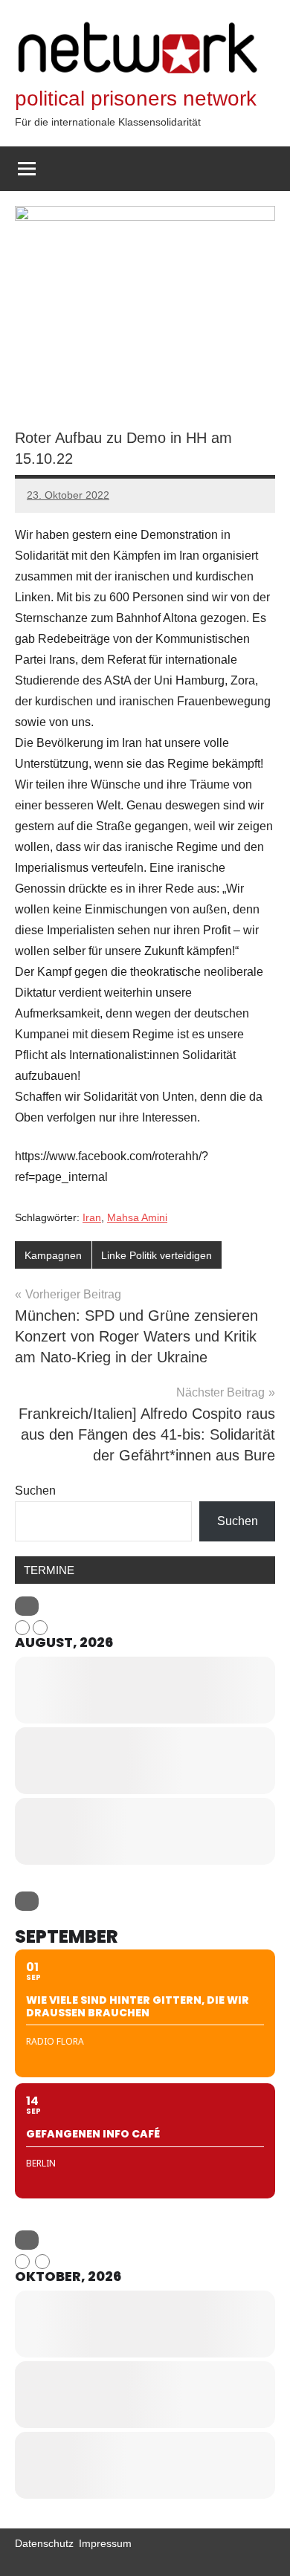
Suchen (35, 1491)
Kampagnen (53, 1255)
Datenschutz (44, 2543)
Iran (92, 1217)
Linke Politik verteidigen (157, 1255)
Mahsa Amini (137, 1217)
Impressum (105, 2543)
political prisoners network (136, 98)
